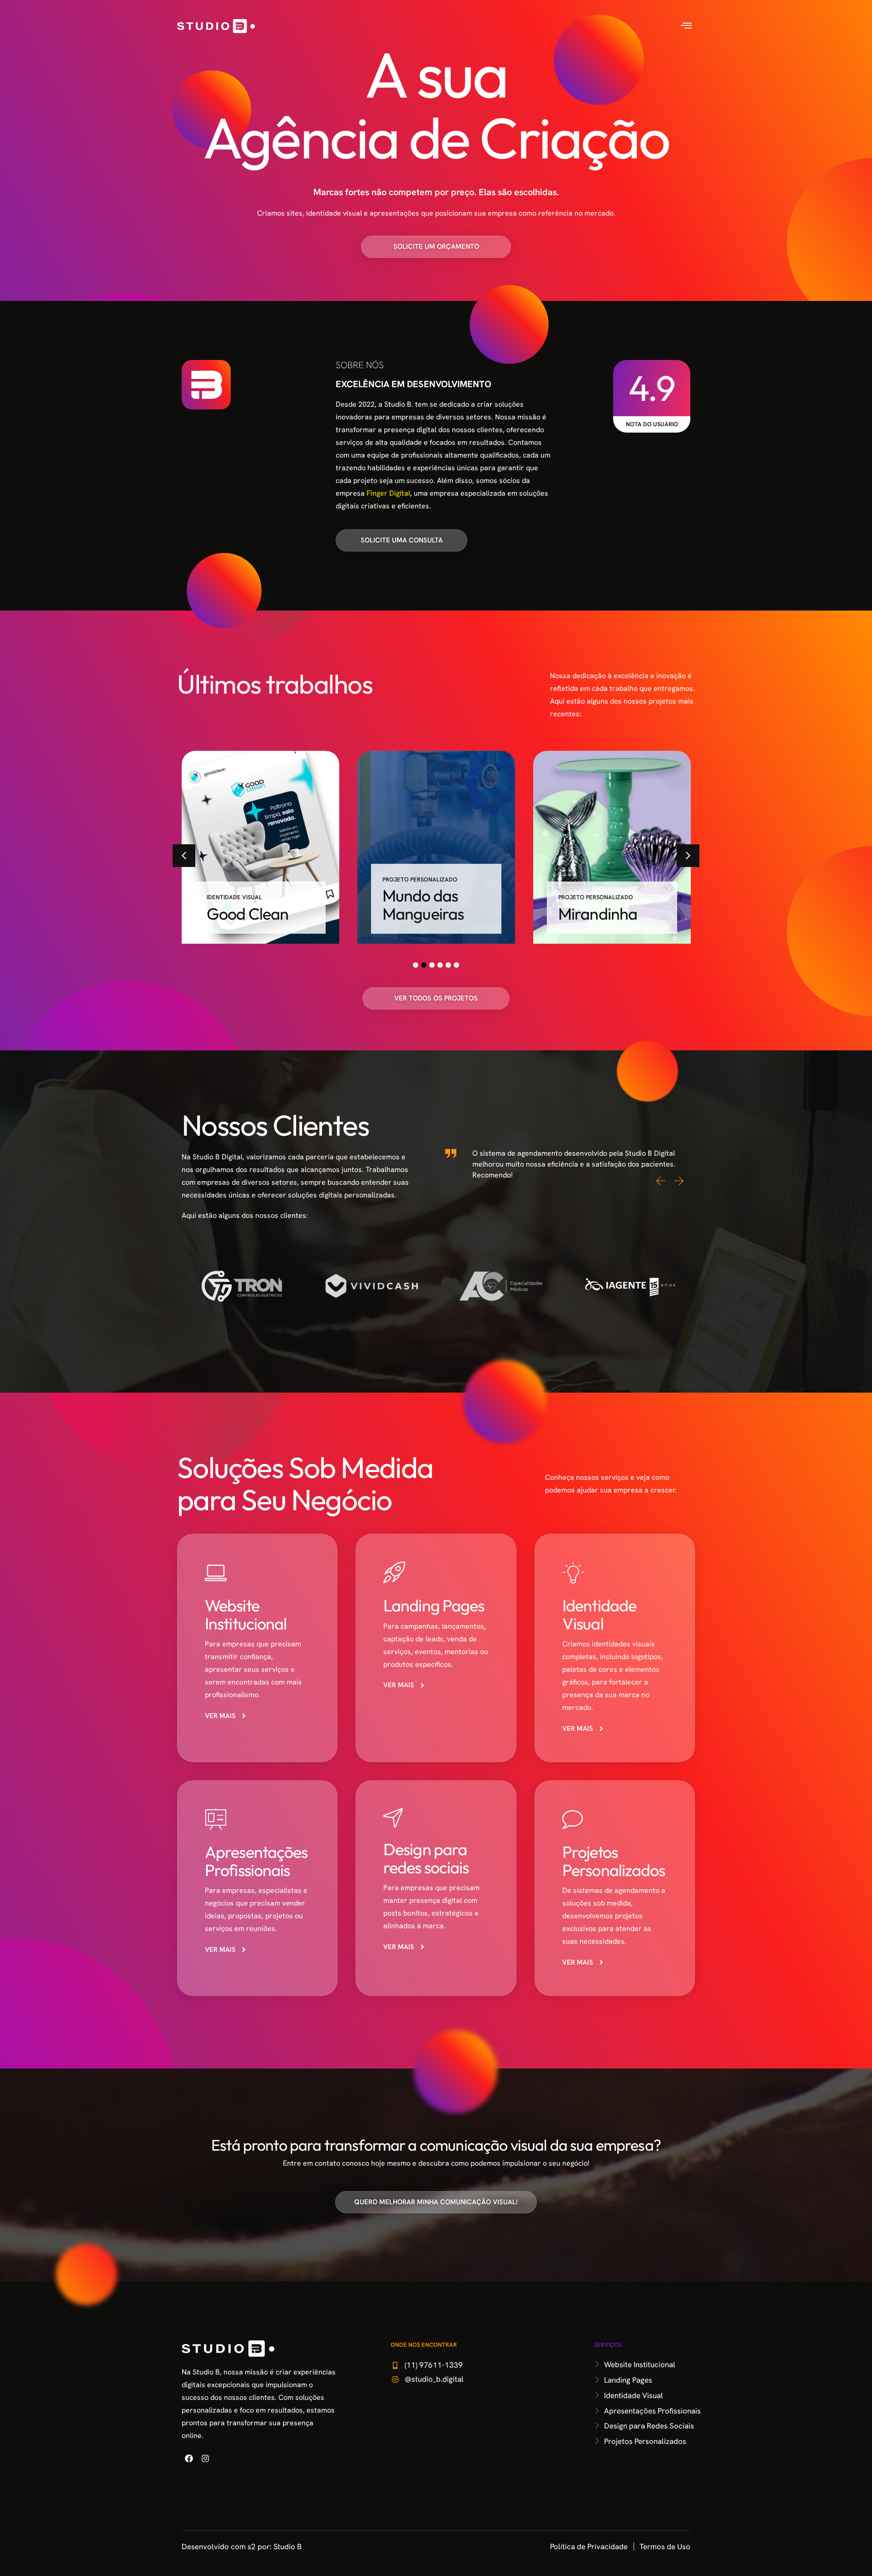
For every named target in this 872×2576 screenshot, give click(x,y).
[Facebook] (189, 2458)
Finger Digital (388, 493)
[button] (184, 856)
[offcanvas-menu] (686, 26)
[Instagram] (205, 2458)
